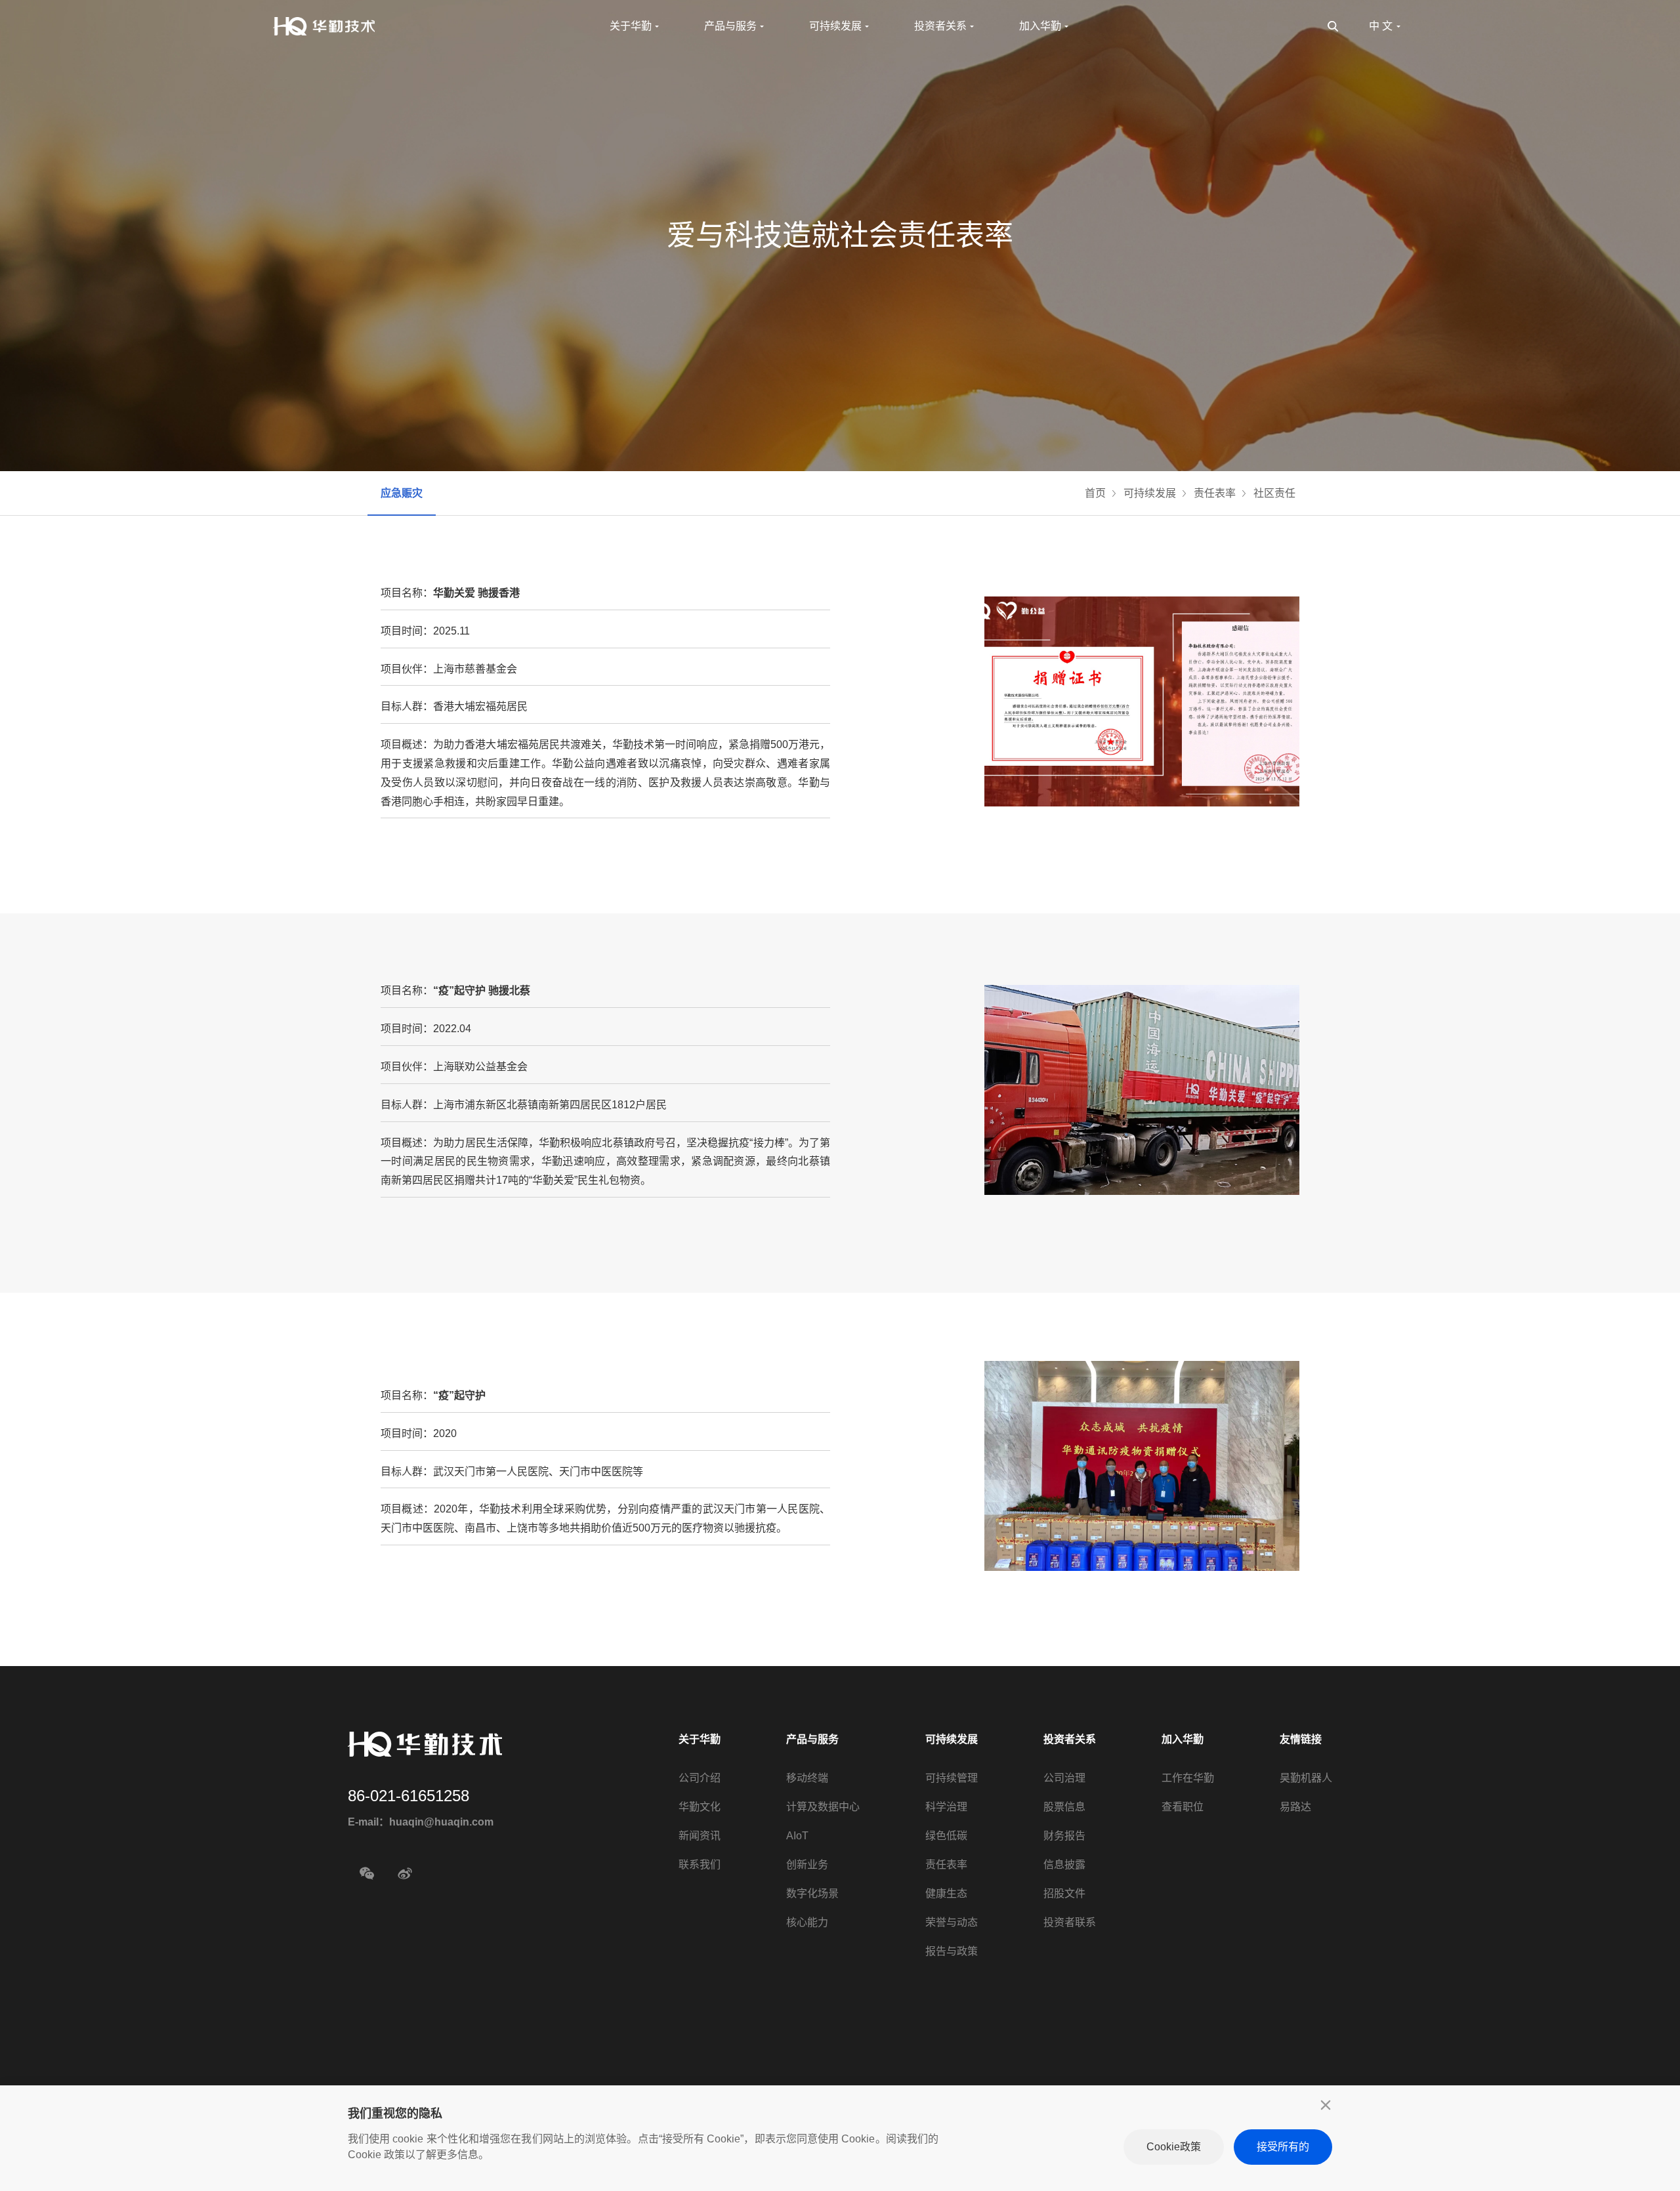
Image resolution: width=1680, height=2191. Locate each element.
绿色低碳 (946, 1836)
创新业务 (807, 1865)
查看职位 (1183, 1807)
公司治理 (1064, 1778)
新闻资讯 (700, 1836)
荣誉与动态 (952, 1922)
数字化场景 (812, 1893)
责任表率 (1215, 493)
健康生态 (946, 1893)
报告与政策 (952, 1951)
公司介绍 (700, 1778)
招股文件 (1064, 1893)
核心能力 (807, 1922)
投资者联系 (1070, 1922)
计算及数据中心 (823, 1807)
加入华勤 (1183, 1739)
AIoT (797, 1836)
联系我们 (700, 1865)
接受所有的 (1283, 2147)
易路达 (1295, 1807)
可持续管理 (952, 1778)
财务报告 (1064, 1836)
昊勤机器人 (1306, 1778)
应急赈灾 (402, 493)
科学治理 (946, 1807)
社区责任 (1274, 493)
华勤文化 (700, 1807)
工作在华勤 (1188, 1778)
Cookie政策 (1174, 2147)
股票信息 (1064, 1807)
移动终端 (807, 1778)
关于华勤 (700, 1739)
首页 (1095, 493)
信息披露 (1064, 1865)
